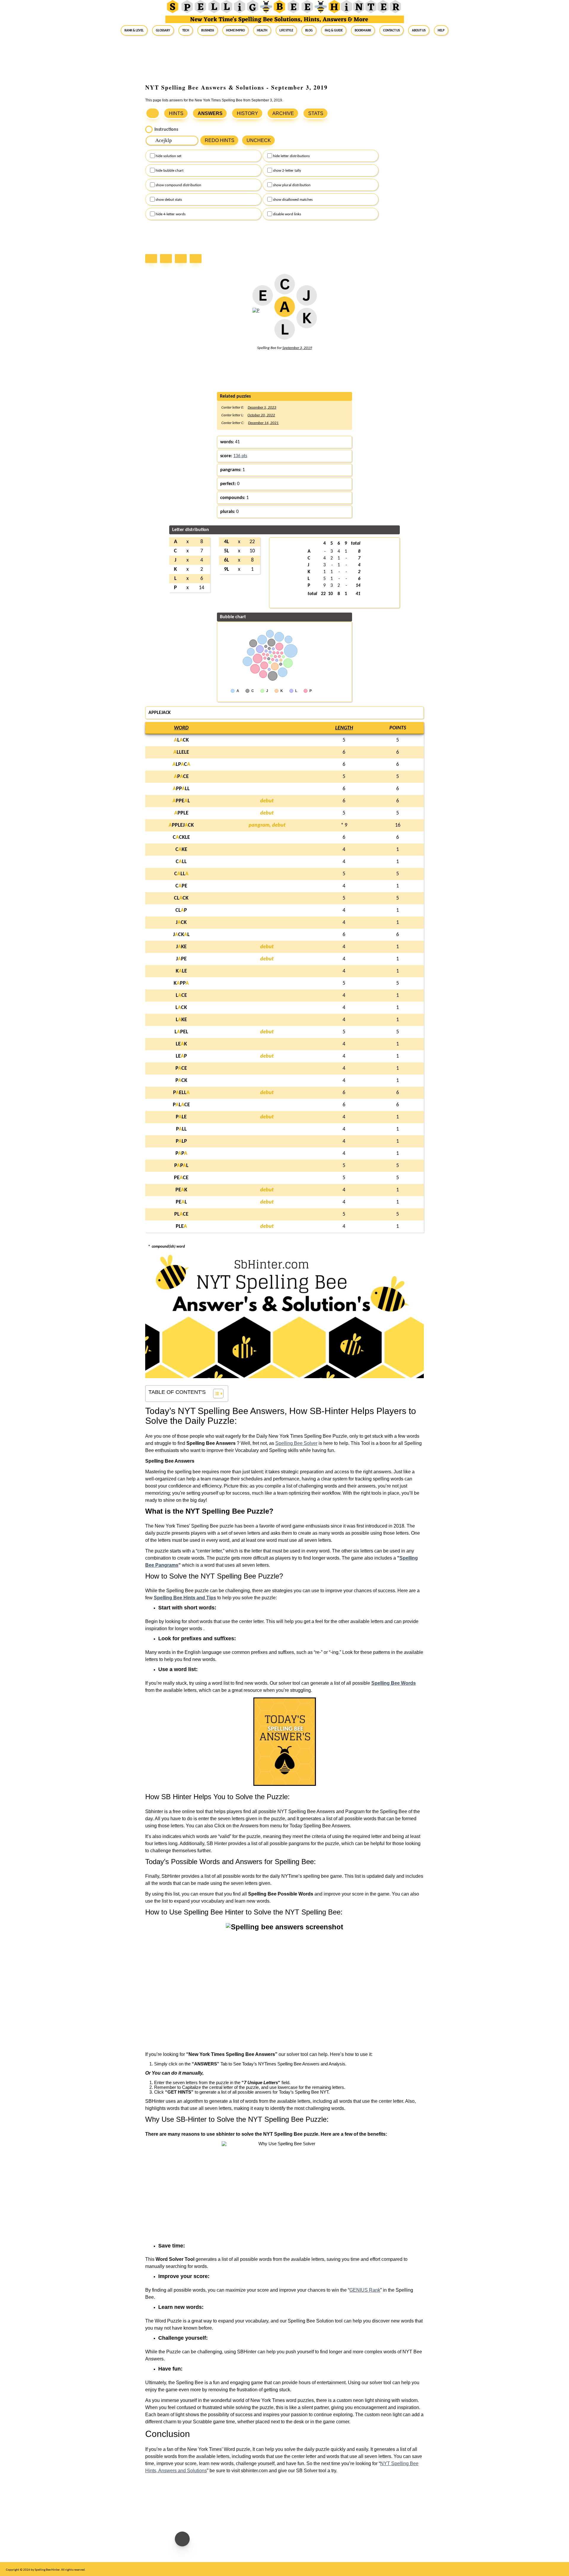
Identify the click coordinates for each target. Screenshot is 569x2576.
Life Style (286, 30)
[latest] (197, 259)
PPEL (181, 801)
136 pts (240, 456)
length (344, 728)
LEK (181, 1044)
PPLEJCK (181, 825)
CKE (181, 850)
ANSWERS (210, 113)
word (181, 728)
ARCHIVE (283, 113)
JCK (181, 923)
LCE (181, 996)
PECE (181, 1178)
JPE (181, 959)
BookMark (363, 30)
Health (262, 30)
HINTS (176, 113)
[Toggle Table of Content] (215, 1394)
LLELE (181, 752)
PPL (181, 1166)
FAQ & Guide (334, 30)
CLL (181, 862)
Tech (186, 30)
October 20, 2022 (261, 415)
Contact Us (391, 30)
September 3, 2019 (297, 348)
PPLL (181, 789)
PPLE (181, 813)
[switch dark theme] (182, 2539)
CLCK (181, 898)
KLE (181, 971)
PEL (181, 1202)
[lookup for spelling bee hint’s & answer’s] (153, 113)
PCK (181, 1081)
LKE (181, 1020)
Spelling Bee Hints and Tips (185, 1598)
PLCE (181, 1105)
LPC (181, 765)
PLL (181, 1129)
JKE (181, 947)
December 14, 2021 (263, 423)
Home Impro (235, 30)
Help (441, 30)
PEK (181, 1190)
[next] (182, 259)
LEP (181, 1056)
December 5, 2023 (262, 408)
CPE (181, 886)
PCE (181, 777)
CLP (181, 910)
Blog (309, 30)
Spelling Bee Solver (296, 1443)
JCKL (181, 935)
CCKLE (181, 837)
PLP (181, 1141)
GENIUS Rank (365, 2290)
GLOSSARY (163, 30)
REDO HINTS (220, 140)
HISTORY (247, 113)
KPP (181, 983)
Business (208, 30)
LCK (181, 740)
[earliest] (153, 259)
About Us (419, 30)
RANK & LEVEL (134, 30)
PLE (181, 1117)
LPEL (181, 1032)
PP (181, 1154)
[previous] (167, 259)
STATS (316, 113)
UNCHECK (259, 140)
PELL (181, 1093)
